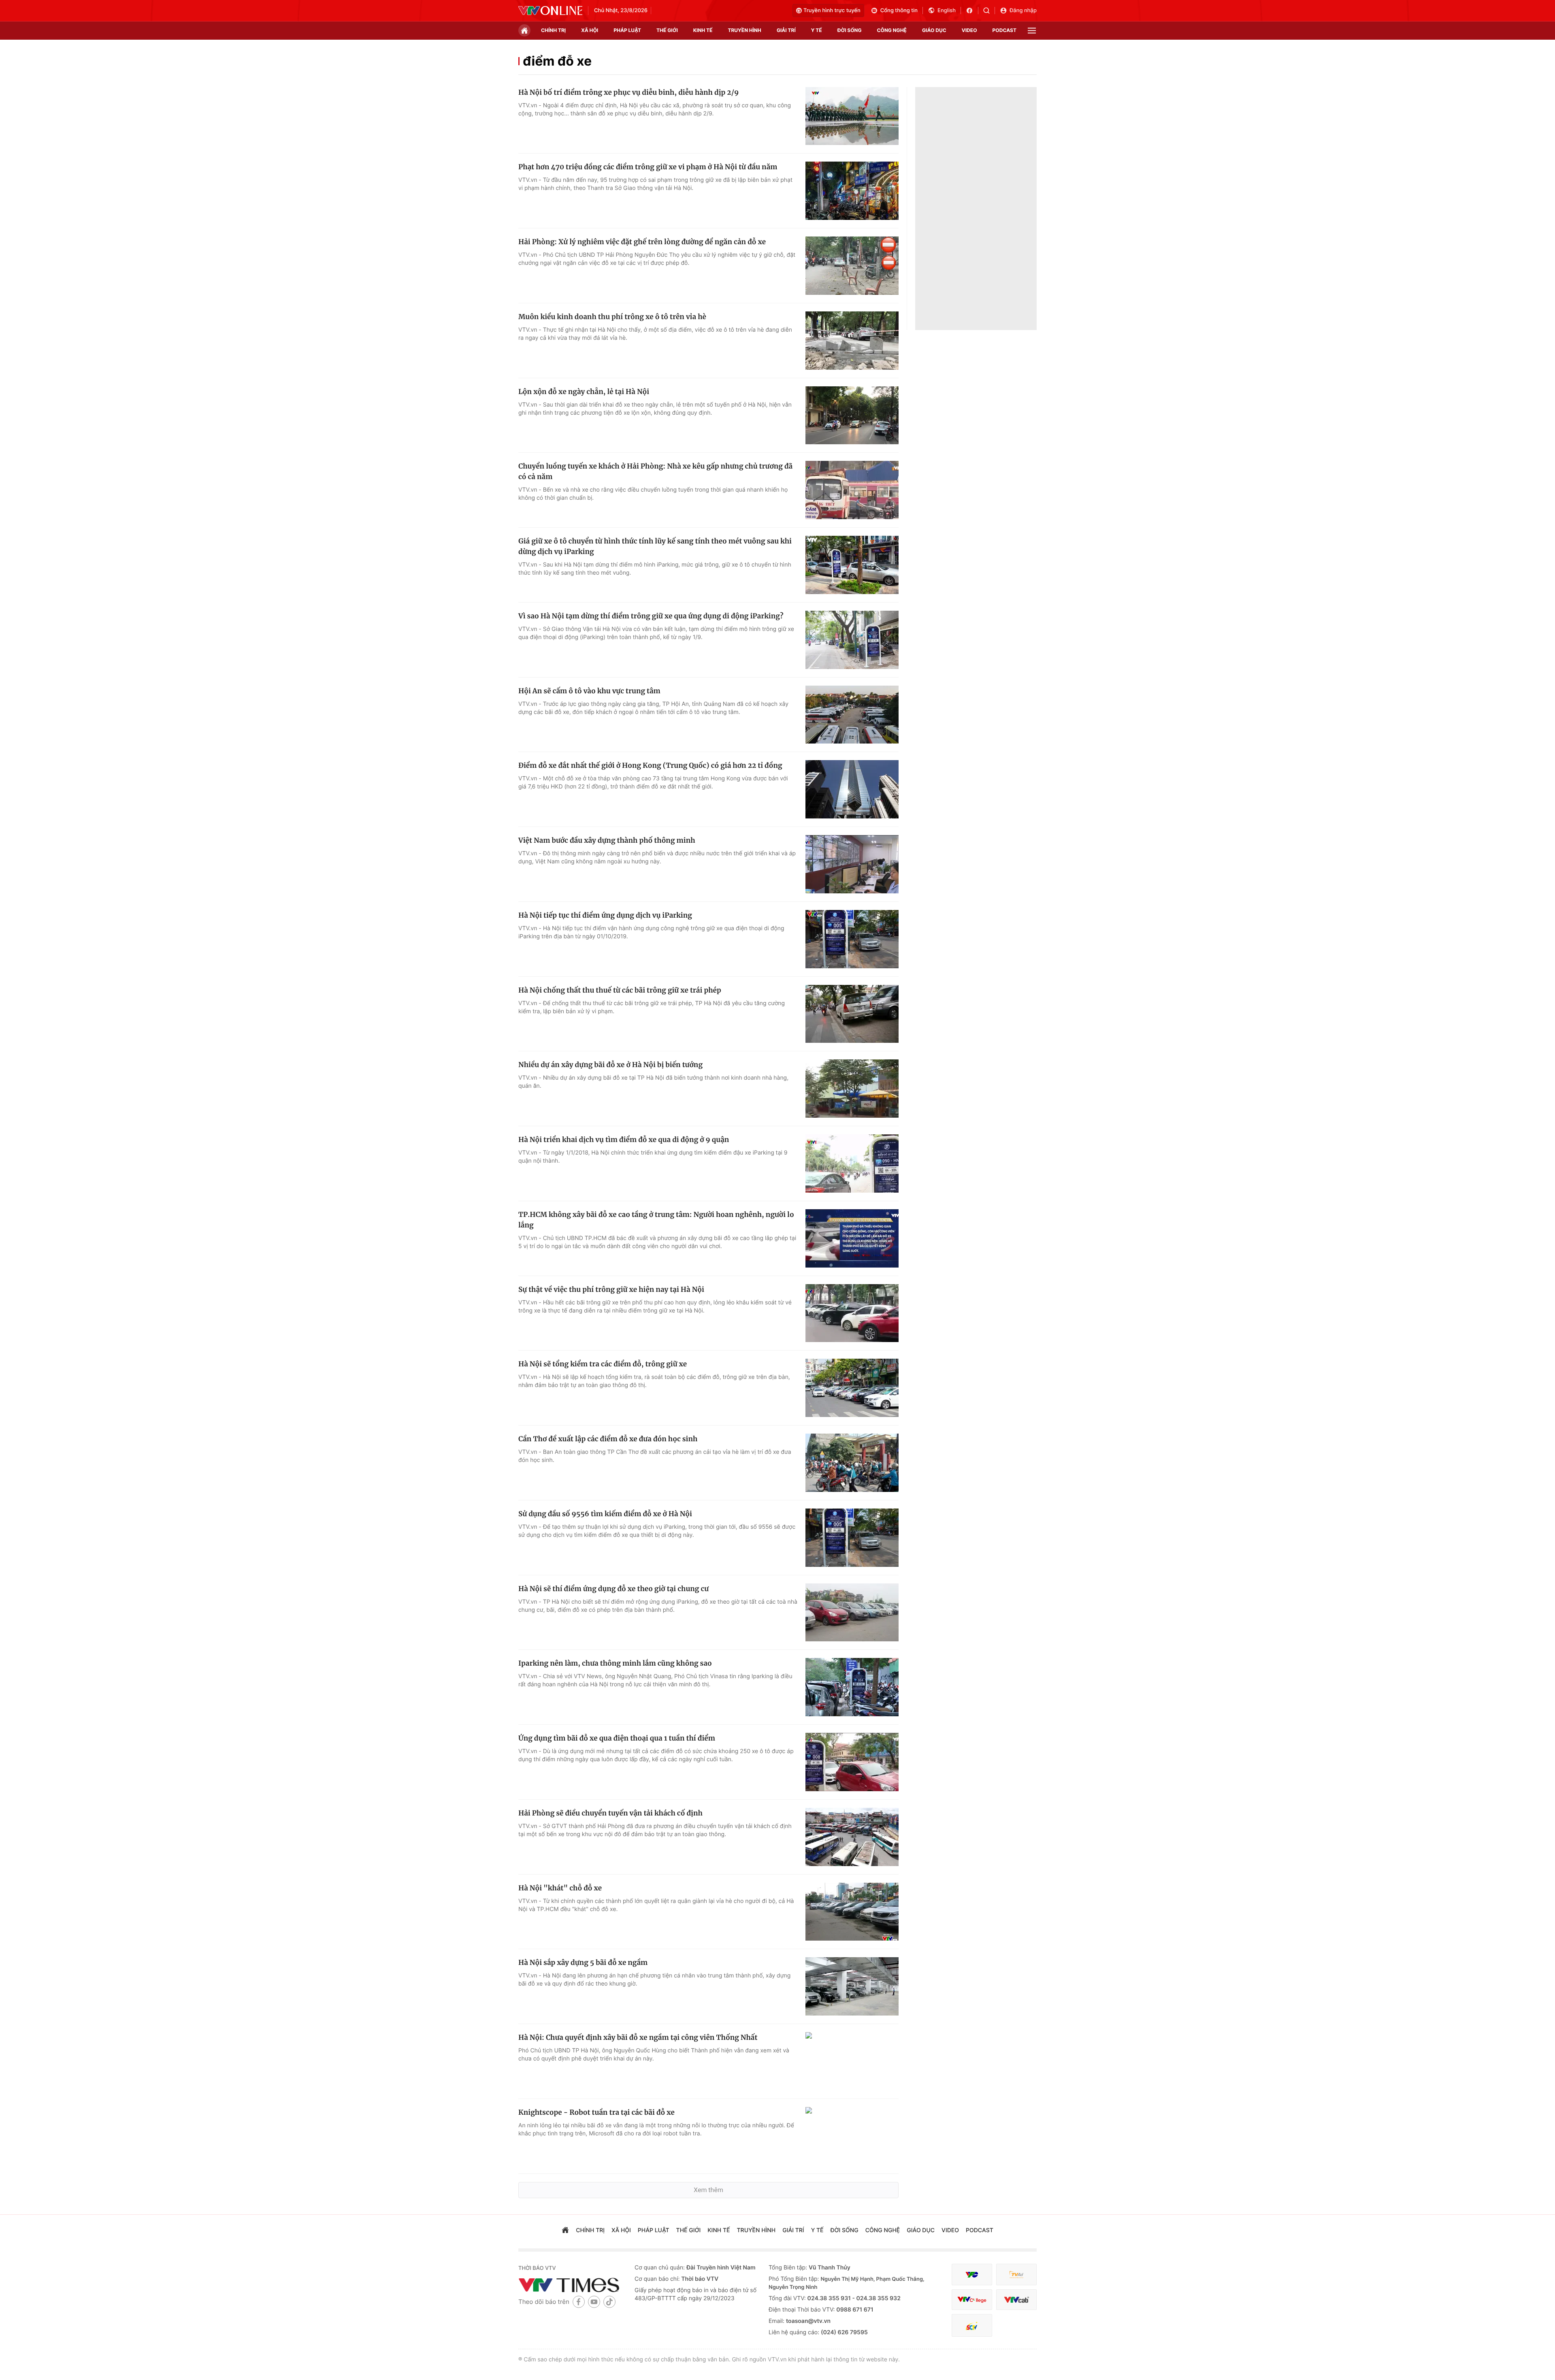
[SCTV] (972, 2326)
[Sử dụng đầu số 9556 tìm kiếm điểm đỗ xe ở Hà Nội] (852, 1538)
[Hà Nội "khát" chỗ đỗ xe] (852, 1912)
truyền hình (744, 30)
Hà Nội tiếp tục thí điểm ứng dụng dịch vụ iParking (605, 915)
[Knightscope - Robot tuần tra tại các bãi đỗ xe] (852, 2136)
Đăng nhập (1023, 11)
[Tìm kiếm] (989, 11)
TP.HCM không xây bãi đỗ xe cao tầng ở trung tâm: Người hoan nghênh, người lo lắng (656, 1220)
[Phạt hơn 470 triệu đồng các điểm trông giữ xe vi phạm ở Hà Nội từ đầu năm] (852, 191)
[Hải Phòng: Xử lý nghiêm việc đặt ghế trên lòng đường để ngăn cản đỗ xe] (852, 266)
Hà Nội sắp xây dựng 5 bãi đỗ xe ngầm (583, 1962)
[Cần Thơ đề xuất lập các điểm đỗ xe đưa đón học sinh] (852, 1463)
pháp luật (627, 30)
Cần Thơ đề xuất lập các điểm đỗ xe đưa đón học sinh (608, 1439)
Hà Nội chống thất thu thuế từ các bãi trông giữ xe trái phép (620, 990)
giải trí (786, 30)
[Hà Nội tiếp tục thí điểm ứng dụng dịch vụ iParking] (852, 939)
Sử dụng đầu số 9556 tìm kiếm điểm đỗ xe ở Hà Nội (605, 1514)
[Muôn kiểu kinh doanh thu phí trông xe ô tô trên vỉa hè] (852, 341)
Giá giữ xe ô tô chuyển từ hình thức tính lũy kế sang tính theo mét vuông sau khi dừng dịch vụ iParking (655, 546)
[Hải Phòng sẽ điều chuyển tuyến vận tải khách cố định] (852, 1837)
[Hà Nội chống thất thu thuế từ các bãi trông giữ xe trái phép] (852, 1014)
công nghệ (892, 30)
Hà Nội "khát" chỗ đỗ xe (560, 1888)
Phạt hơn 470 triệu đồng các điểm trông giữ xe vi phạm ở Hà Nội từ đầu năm (648, 167)
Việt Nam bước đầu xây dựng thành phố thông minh (607, 840)
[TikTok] (609, 2302)
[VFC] (972, 2275)
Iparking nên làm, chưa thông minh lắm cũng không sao (615, 1663)
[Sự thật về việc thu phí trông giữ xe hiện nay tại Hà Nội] (852, 1313)
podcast (1004, 30)
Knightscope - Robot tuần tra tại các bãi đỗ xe (596, 2112)
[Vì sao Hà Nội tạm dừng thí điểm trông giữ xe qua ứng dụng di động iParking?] (852, 640)
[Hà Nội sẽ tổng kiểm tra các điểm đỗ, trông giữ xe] (852, 1388)
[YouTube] (594, 2302)
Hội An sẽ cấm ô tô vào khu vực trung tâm (589, 691)
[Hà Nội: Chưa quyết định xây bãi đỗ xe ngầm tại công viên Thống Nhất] (852, 2061)
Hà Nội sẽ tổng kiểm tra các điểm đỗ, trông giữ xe (603, 1364)
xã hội (590, 30)
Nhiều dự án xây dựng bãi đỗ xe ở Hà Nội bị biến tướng (610, 1065)
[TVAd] (1016, 2275)
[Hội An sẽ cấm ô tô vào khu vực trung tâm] (852, 715)
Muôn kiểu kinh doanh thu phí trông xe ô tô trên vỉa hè (612, 317)
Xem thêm (708, 2190)
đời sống (850, 30)
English (947, 11)
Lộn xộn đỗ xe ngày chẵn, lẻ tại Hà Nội (584, 392)
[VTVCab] (1016, 2300)
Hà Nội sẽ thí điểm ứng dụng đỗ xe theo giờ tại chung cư (613, 1589)
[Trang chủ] (524, 30)
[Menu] (1032, 31)
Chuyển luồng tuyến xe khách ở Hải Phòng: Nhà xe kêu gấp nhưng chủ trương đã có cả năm (655, 471)
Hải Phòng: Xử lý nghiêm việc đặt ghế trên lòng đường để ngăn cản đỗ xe (642, 242)
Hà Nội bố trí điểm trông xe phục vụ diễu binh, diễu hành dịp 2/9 (628, 92)
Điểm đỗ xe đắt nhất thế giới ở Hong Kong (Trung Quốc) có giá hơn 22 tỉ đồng (650, 765)
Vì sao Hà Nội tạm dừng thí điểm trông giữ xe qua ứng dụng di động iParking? (651, 616)
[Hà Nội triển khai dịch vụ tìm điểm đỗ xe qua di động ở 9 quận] (852, 1163)
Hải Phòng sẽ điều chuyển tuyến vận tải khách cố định (610, 1813)
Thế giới (667, 30)
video (969, 30)
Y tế (817, 30)
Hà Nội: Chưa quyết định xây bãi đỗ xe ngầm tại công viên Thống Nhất (638, 2037)
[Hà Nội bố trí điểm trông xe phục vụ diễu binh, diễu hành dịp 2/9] (852, 116)
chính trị (553, 30)
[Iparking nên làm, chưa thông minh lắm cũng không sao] (852, 1687)
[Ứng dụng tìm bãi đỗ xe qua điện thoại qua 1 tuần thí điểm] (852, 1762)
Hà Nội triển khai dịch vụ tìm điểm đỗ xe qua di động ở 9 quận (624, 1140)
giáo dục (934, 30)
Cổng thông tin (899, 11)
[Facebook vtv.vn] (972, 11)
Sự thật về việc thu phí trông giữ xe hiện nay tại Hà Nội (611, 1289)
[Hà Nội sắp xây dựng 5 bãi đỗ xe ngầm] (852, 1986)
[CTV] (972, 2300)
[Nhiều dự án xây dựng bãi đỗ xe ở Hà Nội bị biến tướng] (852, 1089)
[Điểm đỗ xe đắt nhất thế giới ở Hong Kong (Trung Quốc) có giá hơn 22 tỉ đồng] (852, 789)
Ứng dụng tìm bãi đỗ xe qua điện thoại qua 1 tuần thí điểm (617, 1738)
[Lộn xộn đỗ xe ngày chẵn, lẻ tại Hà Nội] (852, 415)
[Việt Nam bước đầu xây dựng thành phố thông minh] (852, 864)
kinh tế (703, 30)
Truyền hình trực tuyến (832, 11)
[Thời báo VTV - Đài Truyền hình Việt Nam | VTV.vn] (550, 11)
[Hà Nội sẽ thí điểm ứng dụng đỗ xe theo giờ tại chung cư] (852, 1613)
